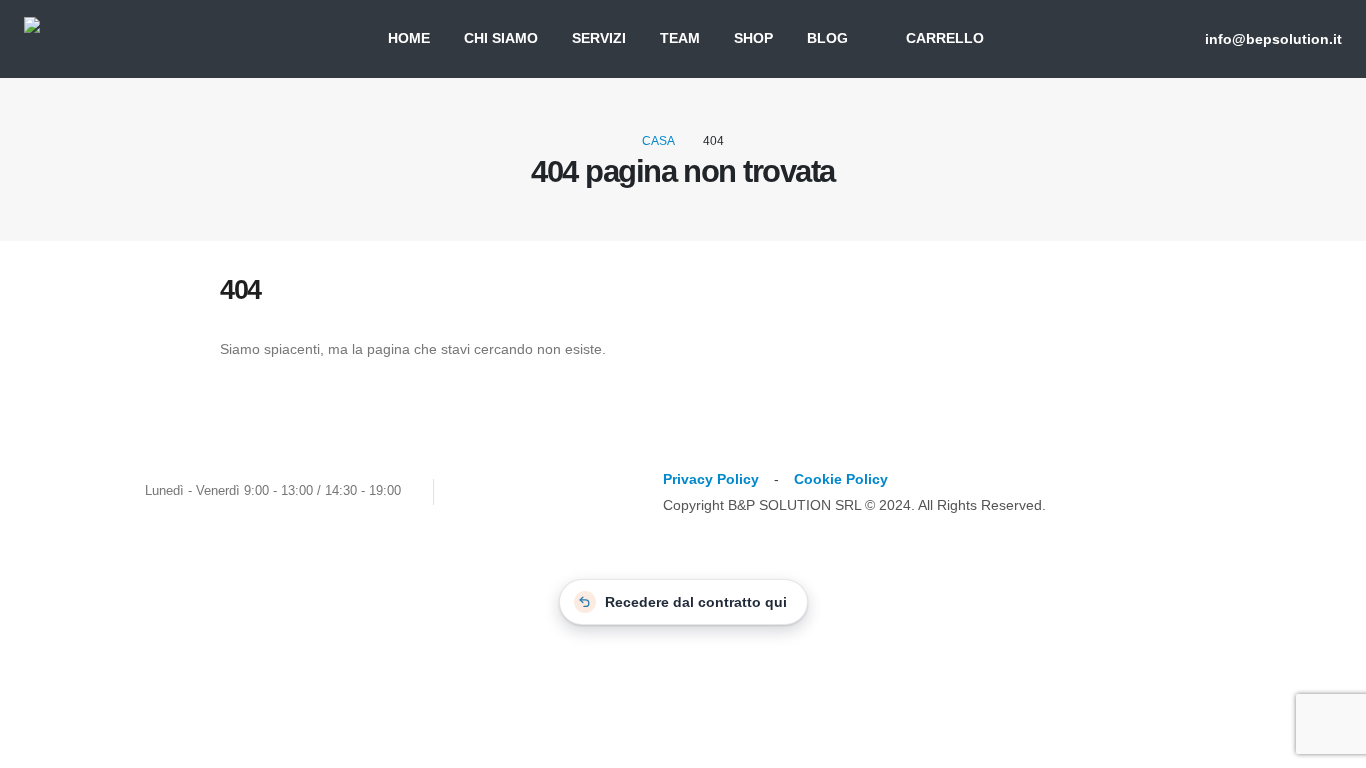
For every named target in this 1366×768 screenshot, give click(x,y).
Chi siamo (501, 38)
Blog (827, 38)
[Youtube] (511, 491)
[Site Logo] (111, 38)
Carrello (945, 38)
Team (680, 38)
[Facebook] (474, 491)
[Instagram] (548, 491)
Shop (753, 38)
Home (409, 38)
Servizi (599, 38)
